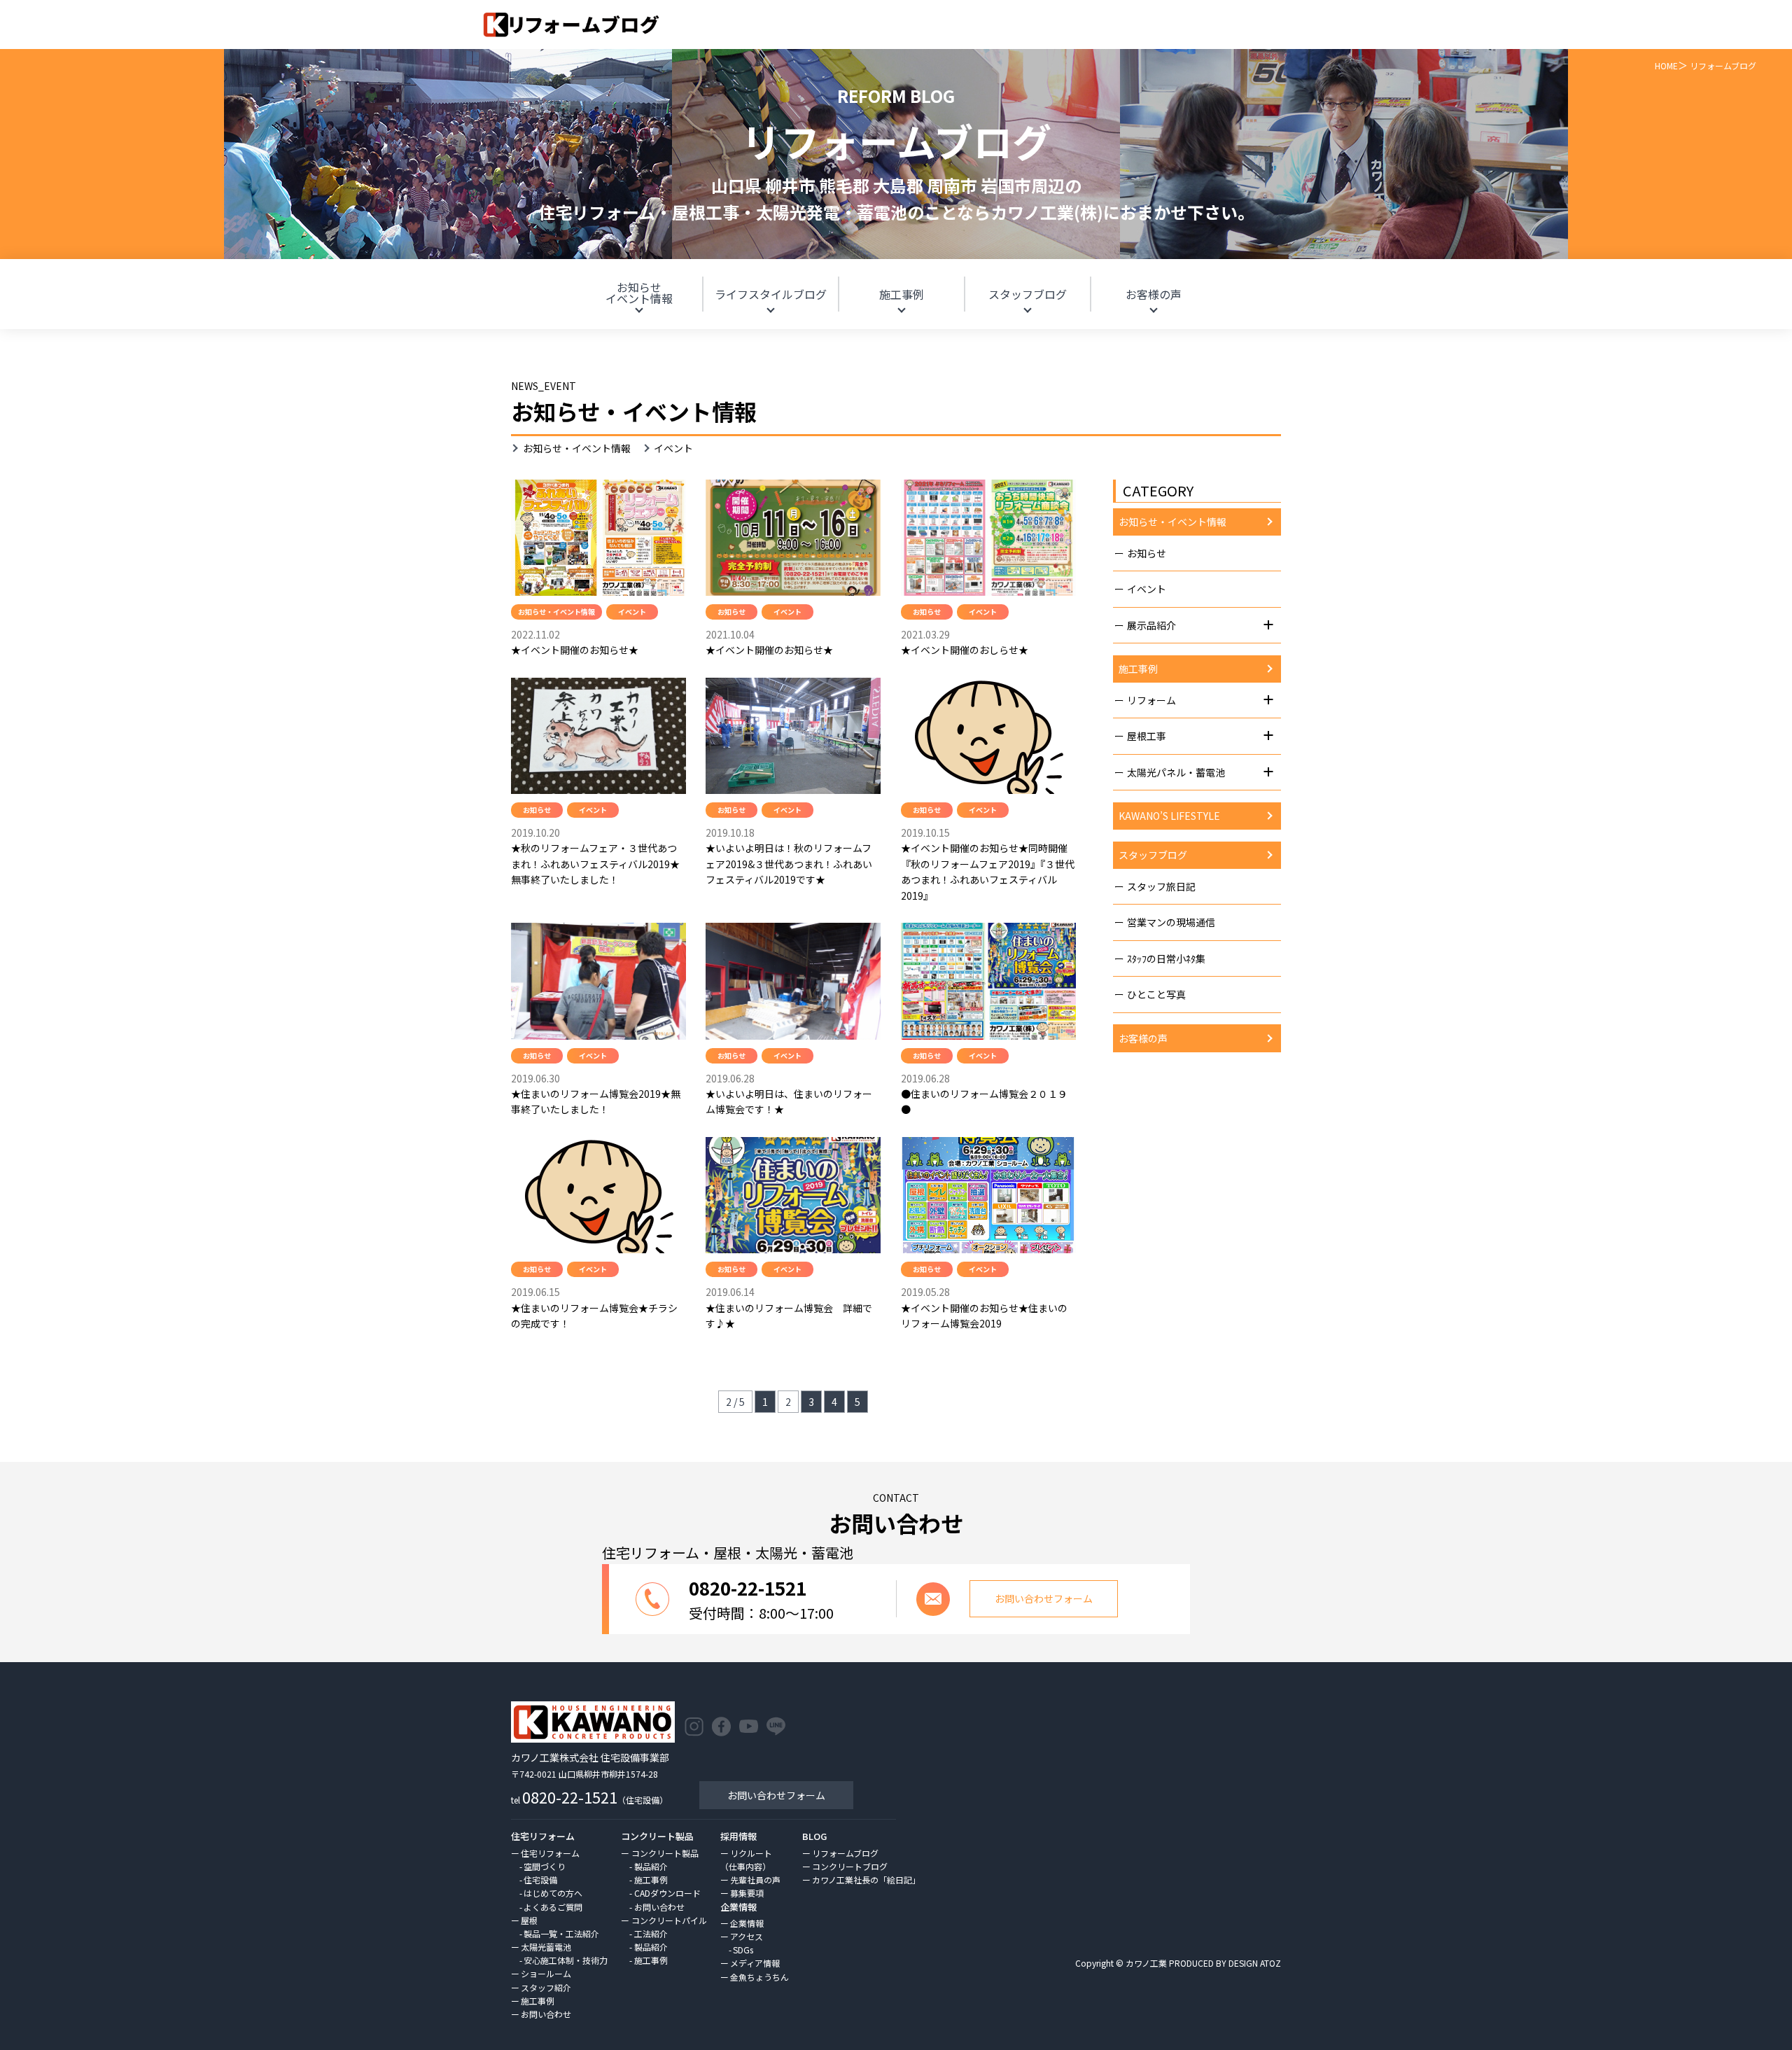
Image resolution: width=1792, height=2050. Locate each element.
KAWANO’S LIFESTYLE (1169, 816)
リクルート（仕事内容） (746, 1860)
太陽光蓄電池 (546, 1947)
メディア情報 (755, 1963)
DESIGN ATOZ (1255, 1963)
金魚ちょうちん (759, 1977)
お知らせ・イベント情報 (577, 448)
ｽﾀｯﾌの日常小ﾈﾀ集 (1166, 958)
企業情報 (747, 1923)
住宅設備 (540, 1880)
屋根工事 (1147, 736)
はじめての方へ (553, 1893)
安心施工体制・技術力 (566, 1960)
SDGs (743, 1950)
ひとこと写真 (1156, 994)
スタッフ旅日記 (1161, 886)
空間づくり (545, 1866)
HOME (1666, 65)
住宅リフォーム (550, 1853)
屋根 (529, 1920)
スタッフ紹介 (546, 1987)
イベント (1147, 589)
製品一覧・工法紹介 (561, 1933)
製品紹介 (651, 1866)
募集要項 (747, 1893)
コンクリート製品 (665, 1853)
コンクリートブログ (850, 1866)
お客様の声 (1154, 294)
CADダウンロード (667, 1893)
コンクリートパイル (669, 1920)
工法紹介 (651, 1933)
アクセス (747, 1936)
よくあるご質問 (553, 1907)
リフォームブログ (845, 1853)
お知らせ (639, 293)
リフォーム (1151, 700)
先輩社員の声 (755, 1880)
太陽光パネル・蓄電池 (1176, 772)
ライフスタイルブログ (771, 294)
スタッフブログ (1028, 294)
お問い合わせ (546, 2014)
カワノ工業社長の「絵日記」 (866, 1880)
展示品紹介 (1151, 625)
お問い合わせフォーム (776, 1795)
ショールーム (546, 1973)
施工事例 (902, 294)
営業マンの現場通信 (1171, 922)
